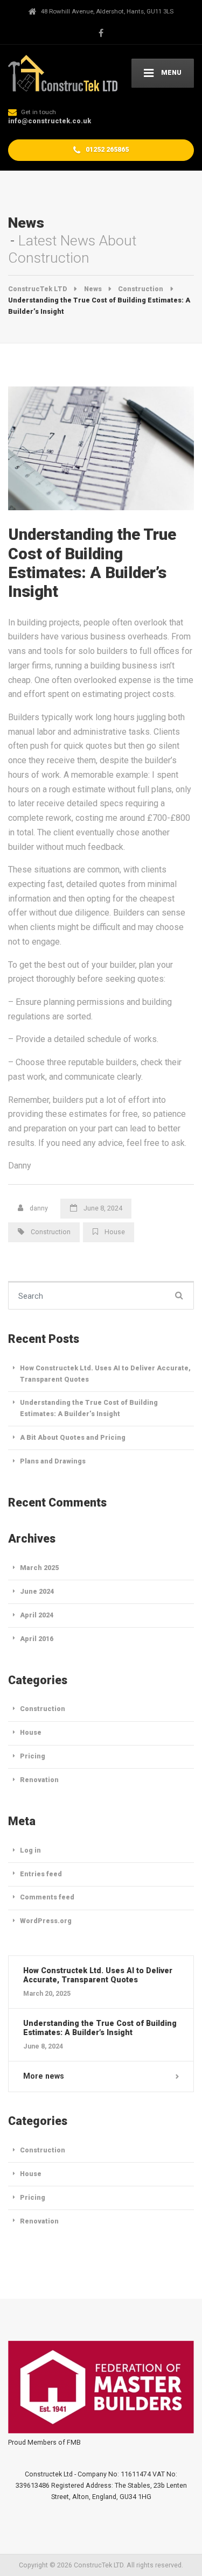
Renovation (39, 1780)
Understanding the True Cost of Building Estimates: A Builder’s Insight (89, 1408)
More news (44, 2076)
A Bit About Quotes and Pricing (73, 1437)
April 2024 (37, 1615)
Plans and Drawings (53, 1461)
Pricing (33, 1756)
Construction (51, 1232)
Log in (30, 1850)
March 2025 (39, 1568)
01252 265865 (106, 149)
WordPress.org (46, 1921)
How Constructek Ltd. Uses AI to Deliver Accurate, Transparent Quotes (105, 1374)
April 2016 (37, 1639)
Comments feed (47, 1897)
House (115, 1232)
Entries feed (41, 1874)
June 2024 (37, 1591)
